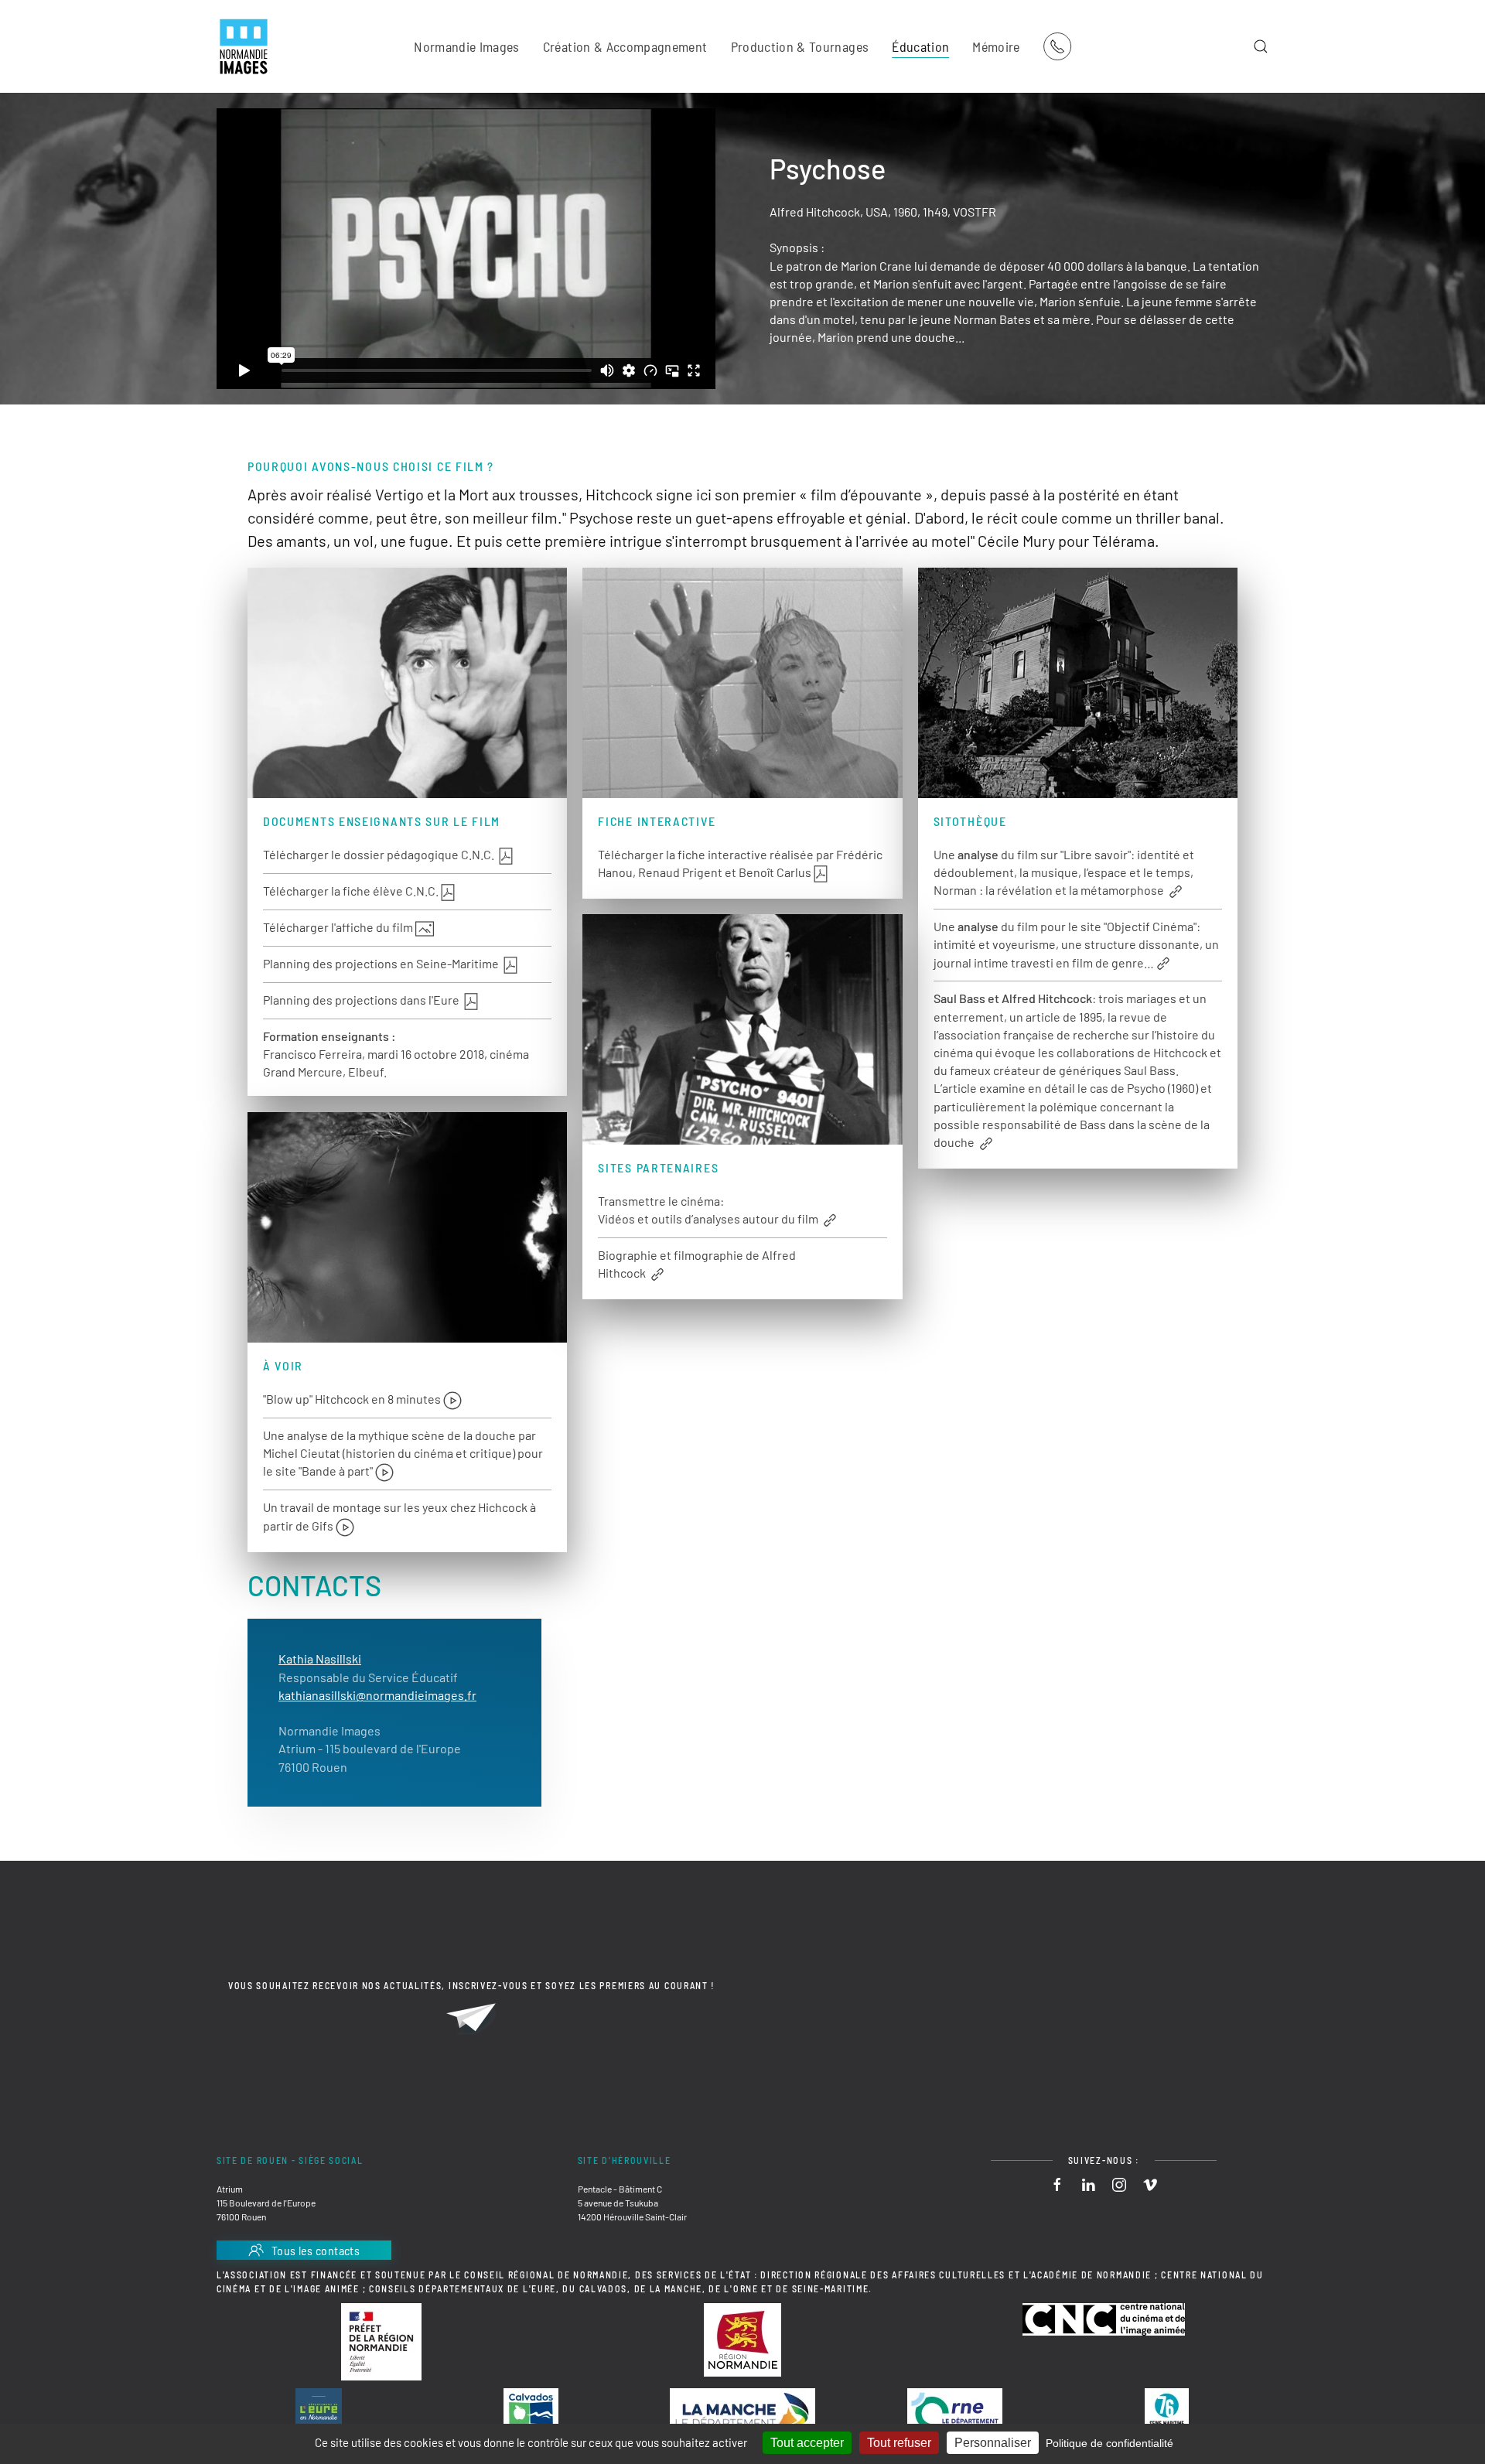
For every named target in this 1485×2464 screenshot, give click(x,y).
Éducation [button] (920, 46)
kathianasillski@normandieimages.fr (377, 1695)
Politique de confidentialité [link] (1109, 2443)
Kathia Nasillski (320, 1659)
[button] (1261, 46)
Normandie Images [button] (467, 46)
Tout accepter (807, 2443)
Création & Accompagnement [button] (625, 46)
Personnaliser (993, 2443)
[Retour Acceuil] (244, 46)
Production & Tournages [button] (800, 46)
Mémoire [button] (996, 46)
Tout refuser (899, 2443)
